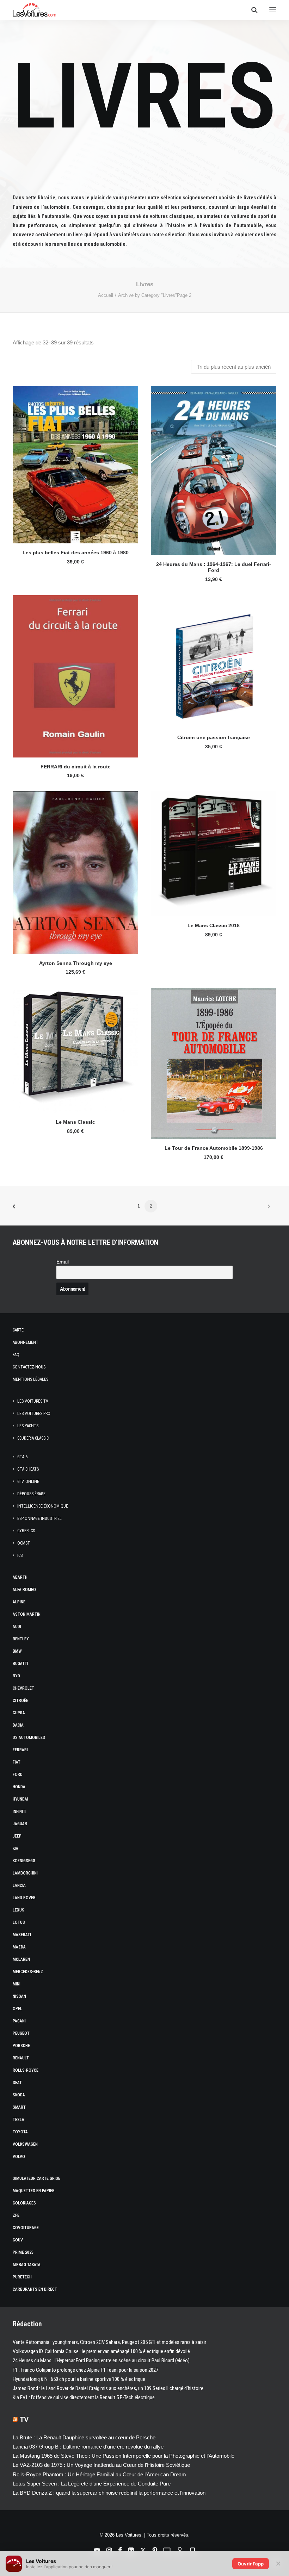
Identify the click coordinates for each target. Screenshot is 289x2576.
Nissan (19, 1996)
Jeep (17, 1836)
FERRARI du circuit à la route (76, 767)
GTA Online (28, 1482)
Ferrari (20, 1750)
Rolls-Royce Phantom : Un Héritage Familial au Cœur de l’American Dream (99, 2474)
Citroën (21, 1701)
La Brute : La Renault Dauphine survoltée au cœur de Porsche (84, 2437)
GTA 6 (22, 1457)
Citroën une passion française (214, 737)
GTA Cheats (28, 1469)
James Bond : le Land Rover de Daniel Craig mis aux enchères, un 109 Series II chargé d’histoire (108, 2388)
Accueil (106, 295)
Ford (18, 1774)
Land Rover (24, 1898)
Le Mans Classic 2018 (214, 925)
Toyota (20, 2132)
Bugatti (20, 1664)
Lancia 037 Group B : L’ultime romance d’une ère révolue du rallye (88, 2447)
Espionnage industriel (39, 1518)
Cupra (19, 1713)
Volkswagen (25, 2144)
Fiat (17, 1762)
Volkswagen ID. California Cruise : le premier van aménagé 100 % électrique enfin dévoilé (101, 2351)
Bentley (21, 1639)
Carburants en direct (35, 2289)
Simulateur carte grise (36, 2178)
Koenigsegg (24, 1861)
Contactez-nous (29, 1367)
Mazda (19, 1947)
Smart (19, 2107)
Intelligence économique (43, 1506)
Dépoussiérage (31, 1494)
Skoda (19, 2095)
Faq (16, 1355)
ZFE (16, 2215)
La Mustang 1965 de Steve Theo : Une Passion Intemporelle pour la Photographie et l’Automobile (124, 2456)
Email (63, 1262)
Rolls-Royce (26, 2070)
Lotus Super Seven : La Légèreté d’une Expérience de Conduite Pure (92, 2484)
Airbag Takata (27, 2265)
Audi (17, 1627)
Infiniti (20, 1811)
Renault (21, 2058)
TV (24, 2419)
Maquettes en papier (34, 2191)
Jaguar (20, 1824)
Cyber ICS (26, 1531)
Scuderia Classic (33, 1438)
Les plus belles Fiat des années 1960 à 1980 (76, 553)
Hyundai (20, 1799)
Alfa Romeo (24, 1590)
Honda (19, 1787)
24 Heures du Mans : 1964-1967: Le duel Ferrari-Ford (214, 567)
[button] (273, 10)
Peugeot (21, 2033)
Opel (17, 2009)
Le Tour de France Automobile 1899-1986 (214, 1148)
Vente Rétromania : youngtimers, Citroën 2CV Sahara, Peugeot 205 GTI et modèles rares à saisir (109, 2342)
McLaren (21, 1959)
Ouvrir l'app (251, 2564)
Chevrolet (23, 1688)
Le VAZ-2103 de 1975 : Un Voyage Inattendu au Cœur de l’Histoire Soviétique (101, 2465)
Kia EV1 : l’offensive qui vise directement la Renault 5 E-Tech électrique (84, 2397)
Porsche (21, 2046)
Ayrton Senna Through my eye (76, 963)
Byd (16, 1676)
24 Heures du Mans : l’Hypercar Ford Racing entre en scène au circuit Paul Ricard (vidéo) (101, 2360)
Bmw (17, 1651)
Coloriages (24, 2203)
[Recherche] (251, 10)
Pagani (19, 2021)
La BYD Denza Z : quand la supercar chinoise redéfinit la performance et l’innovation (109, 2493)
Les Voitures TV (33, 1401)
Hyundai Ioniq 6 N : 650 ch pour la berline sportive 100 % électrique (79, 2379)
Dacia (18, 1725)
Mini (17, 1984)
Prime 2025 (23, 2252)
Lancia (19, 1885)
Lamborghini (25, 1873)
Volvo (19, 2157)
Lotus (19, 1922)
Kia (16, 1848)
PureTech (22, 2277)
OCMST (24, 1543)
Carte (18, 1330)
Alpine (19, 1602)
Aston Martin (27, 1614)
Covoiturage (26, 2228)
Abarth (20, 1577)
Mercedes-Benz (28, 1972)
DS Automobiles (29, 1738)
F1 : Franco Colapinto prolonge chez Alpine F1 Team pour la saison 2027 (85, 2370)
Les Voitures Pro (34, 1414)
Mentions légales (30, 1379)
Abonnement (26, 1342)
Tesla (19, 2120)
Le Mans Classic (75, 1122)
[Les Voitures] (34, 10)
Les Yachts (28, 1426)
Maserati (22, 1935)
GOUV (18, 2240)
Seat (17, 2083)
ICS (20, 1555)
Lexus (19, 1910)
